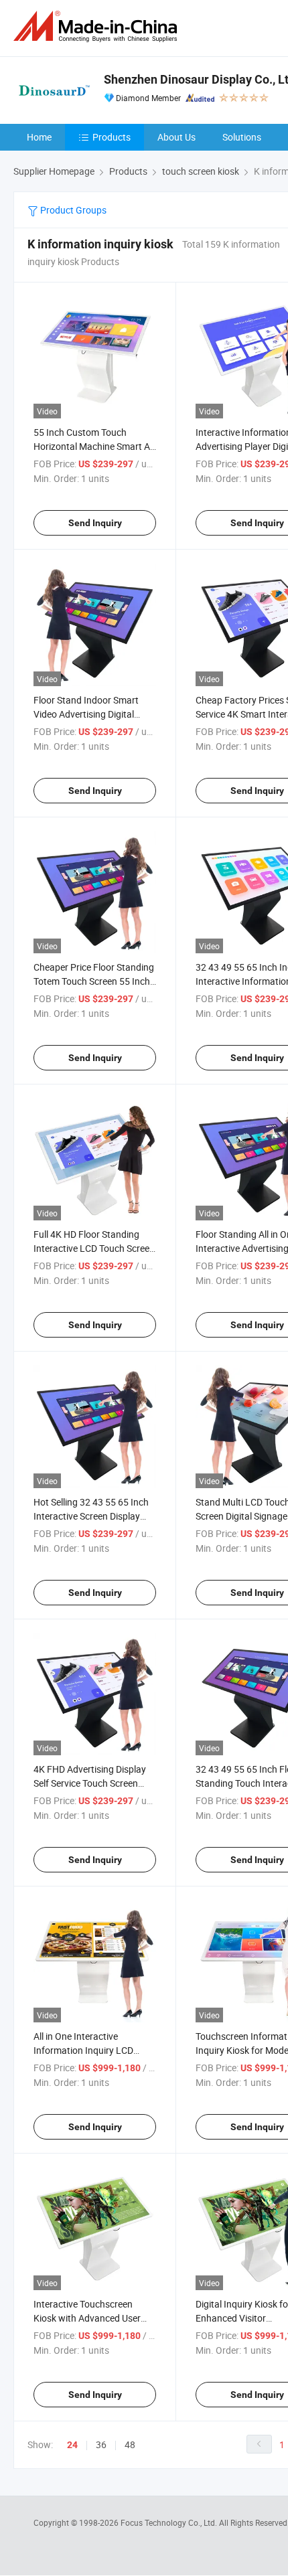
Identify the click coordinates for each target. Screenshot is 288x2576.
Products (112, 137)
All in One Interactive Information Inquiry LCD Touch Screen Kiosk (83, 2050)
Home (39, 137)
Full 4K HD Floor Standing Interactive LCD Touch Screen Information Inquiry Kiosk (94, 1248)
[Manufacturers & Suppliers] (98, 26)
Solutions (242, 137)
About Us (176, 137)
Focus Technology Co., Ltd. (170, 2522)
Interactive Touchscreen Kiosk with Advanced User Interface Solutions (87, 2318)
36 (101, 2444)
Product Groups (72, 210)
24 (72, 2445)
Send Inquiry (95, 523)
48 (130, 2444)
